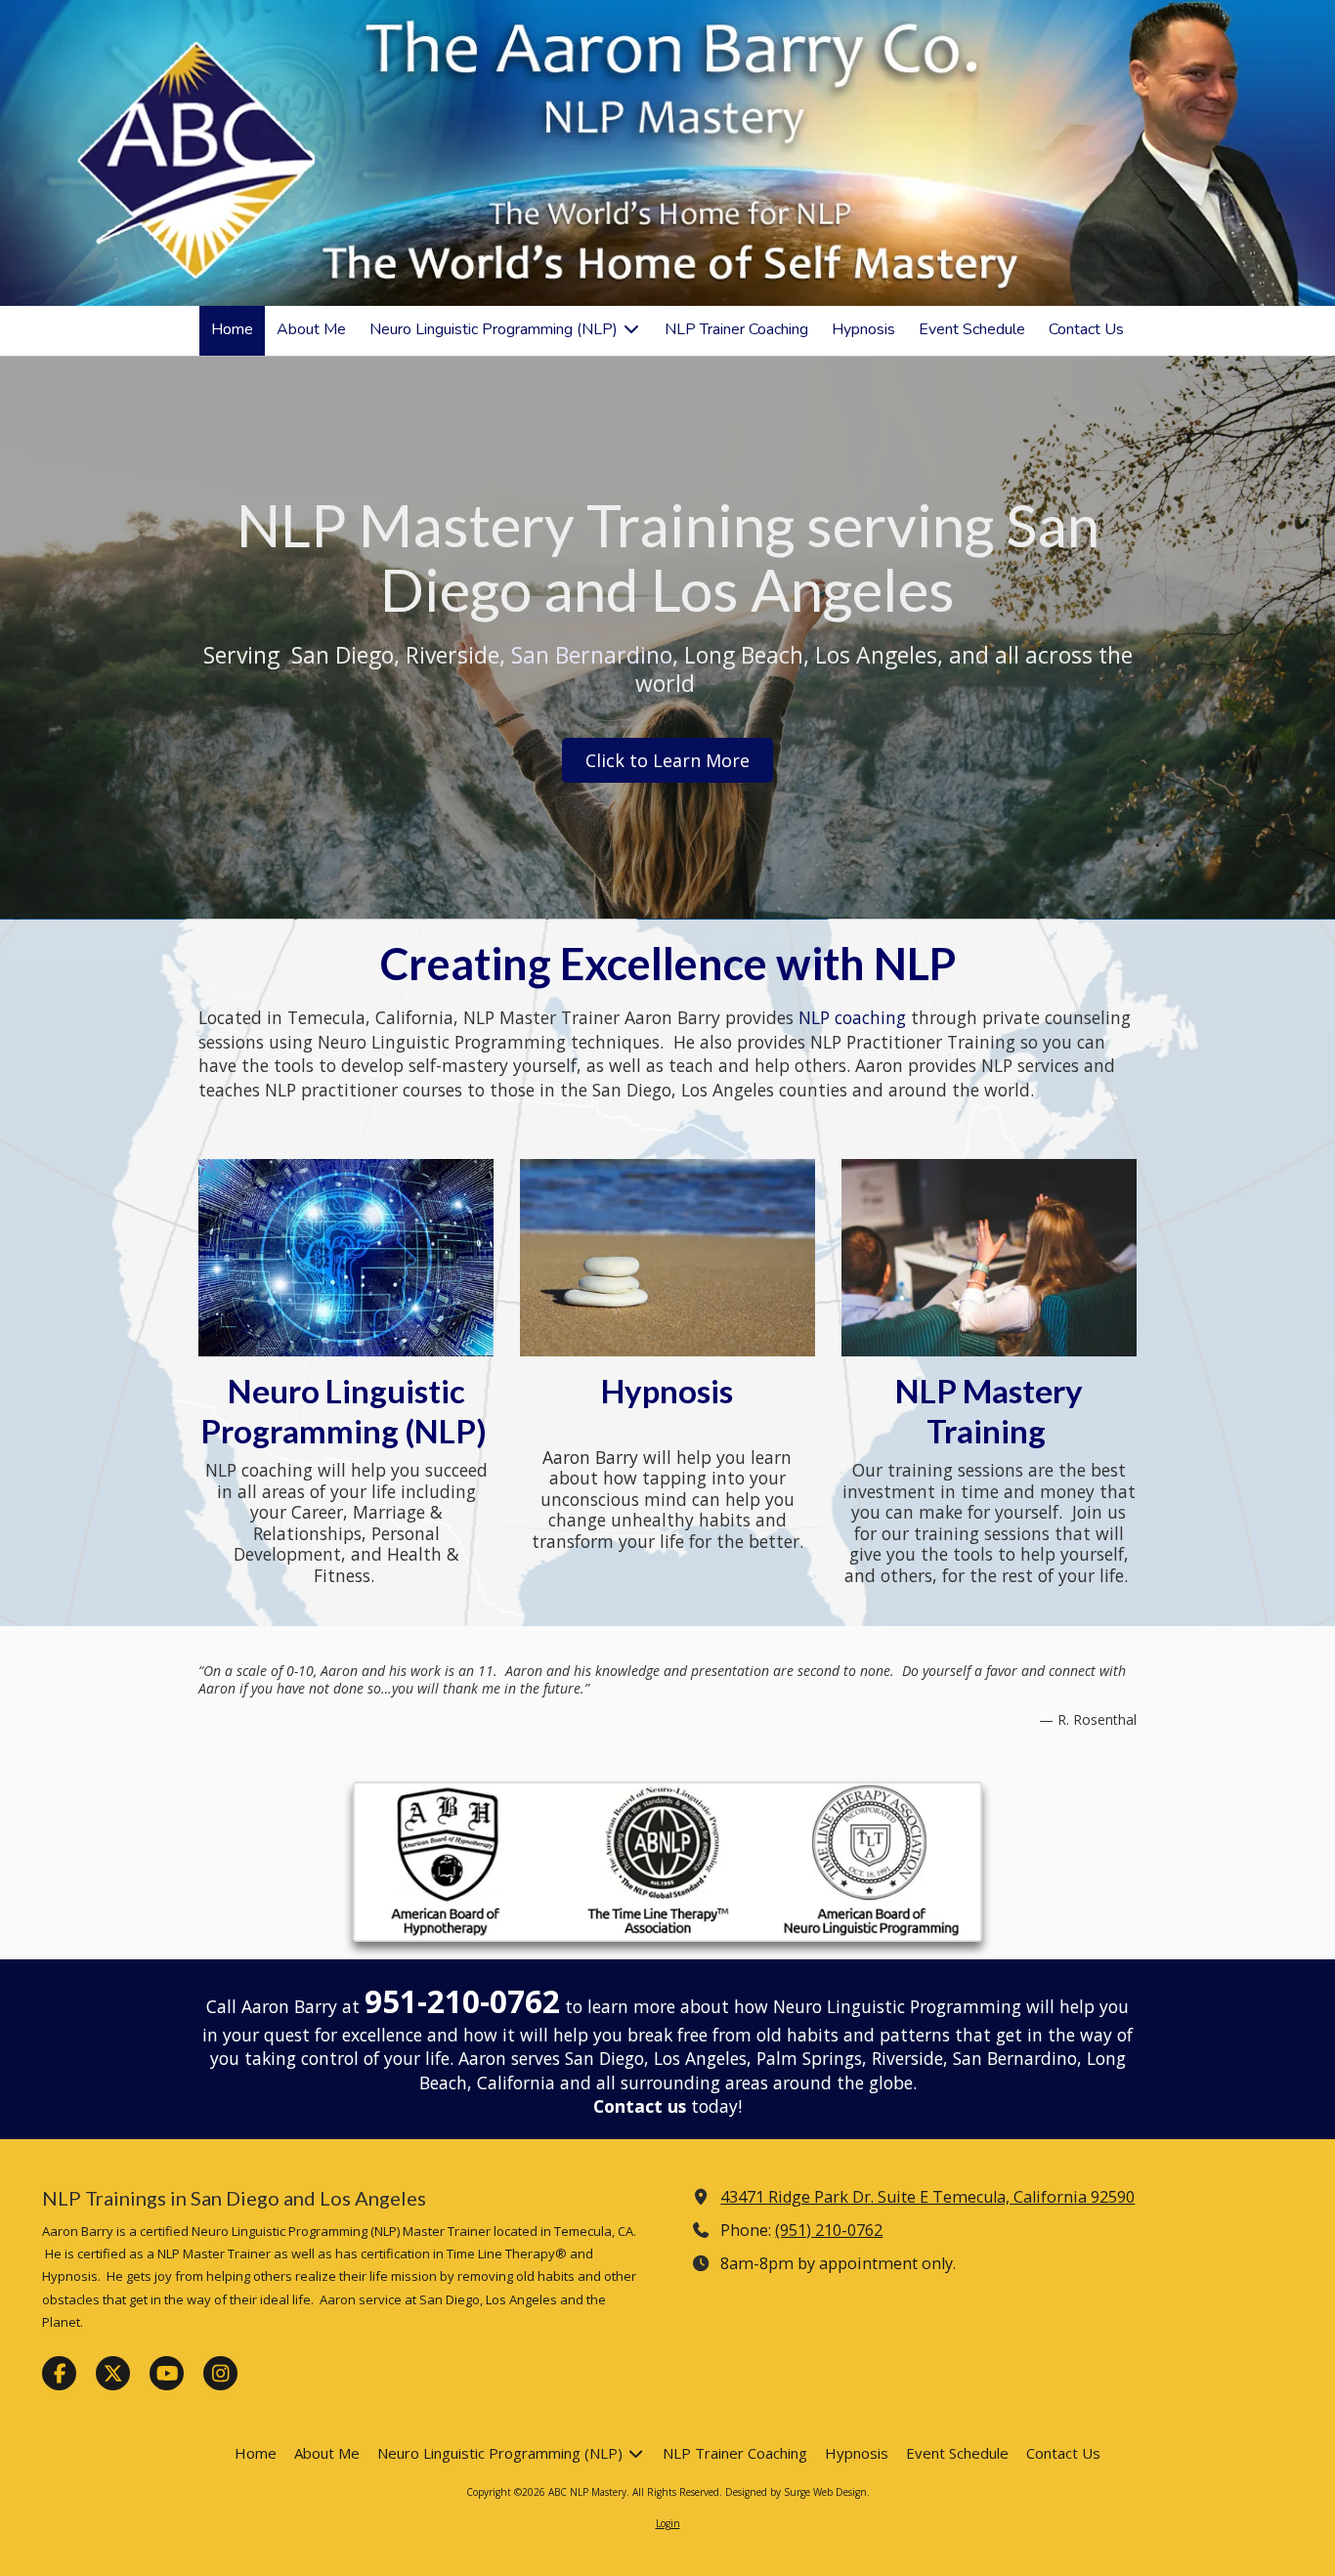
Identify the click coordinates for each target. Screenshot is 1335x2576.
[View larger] (667, 1862)
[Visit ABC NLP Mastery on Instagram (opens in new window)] (220, 2373)
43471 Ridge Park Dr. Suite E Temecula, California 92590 (927, 2197)
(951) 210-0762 (829, 2230)
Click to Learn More (667, 760)
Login (668, 2523)
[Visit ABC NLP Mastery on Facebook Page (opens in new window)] (59, 2373)
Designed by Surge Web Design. (797, 2492)
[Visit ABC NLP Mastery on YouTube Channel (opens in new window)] (167, 2373)
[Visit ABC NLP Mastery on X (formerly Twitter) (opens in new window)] (113, 2373)
